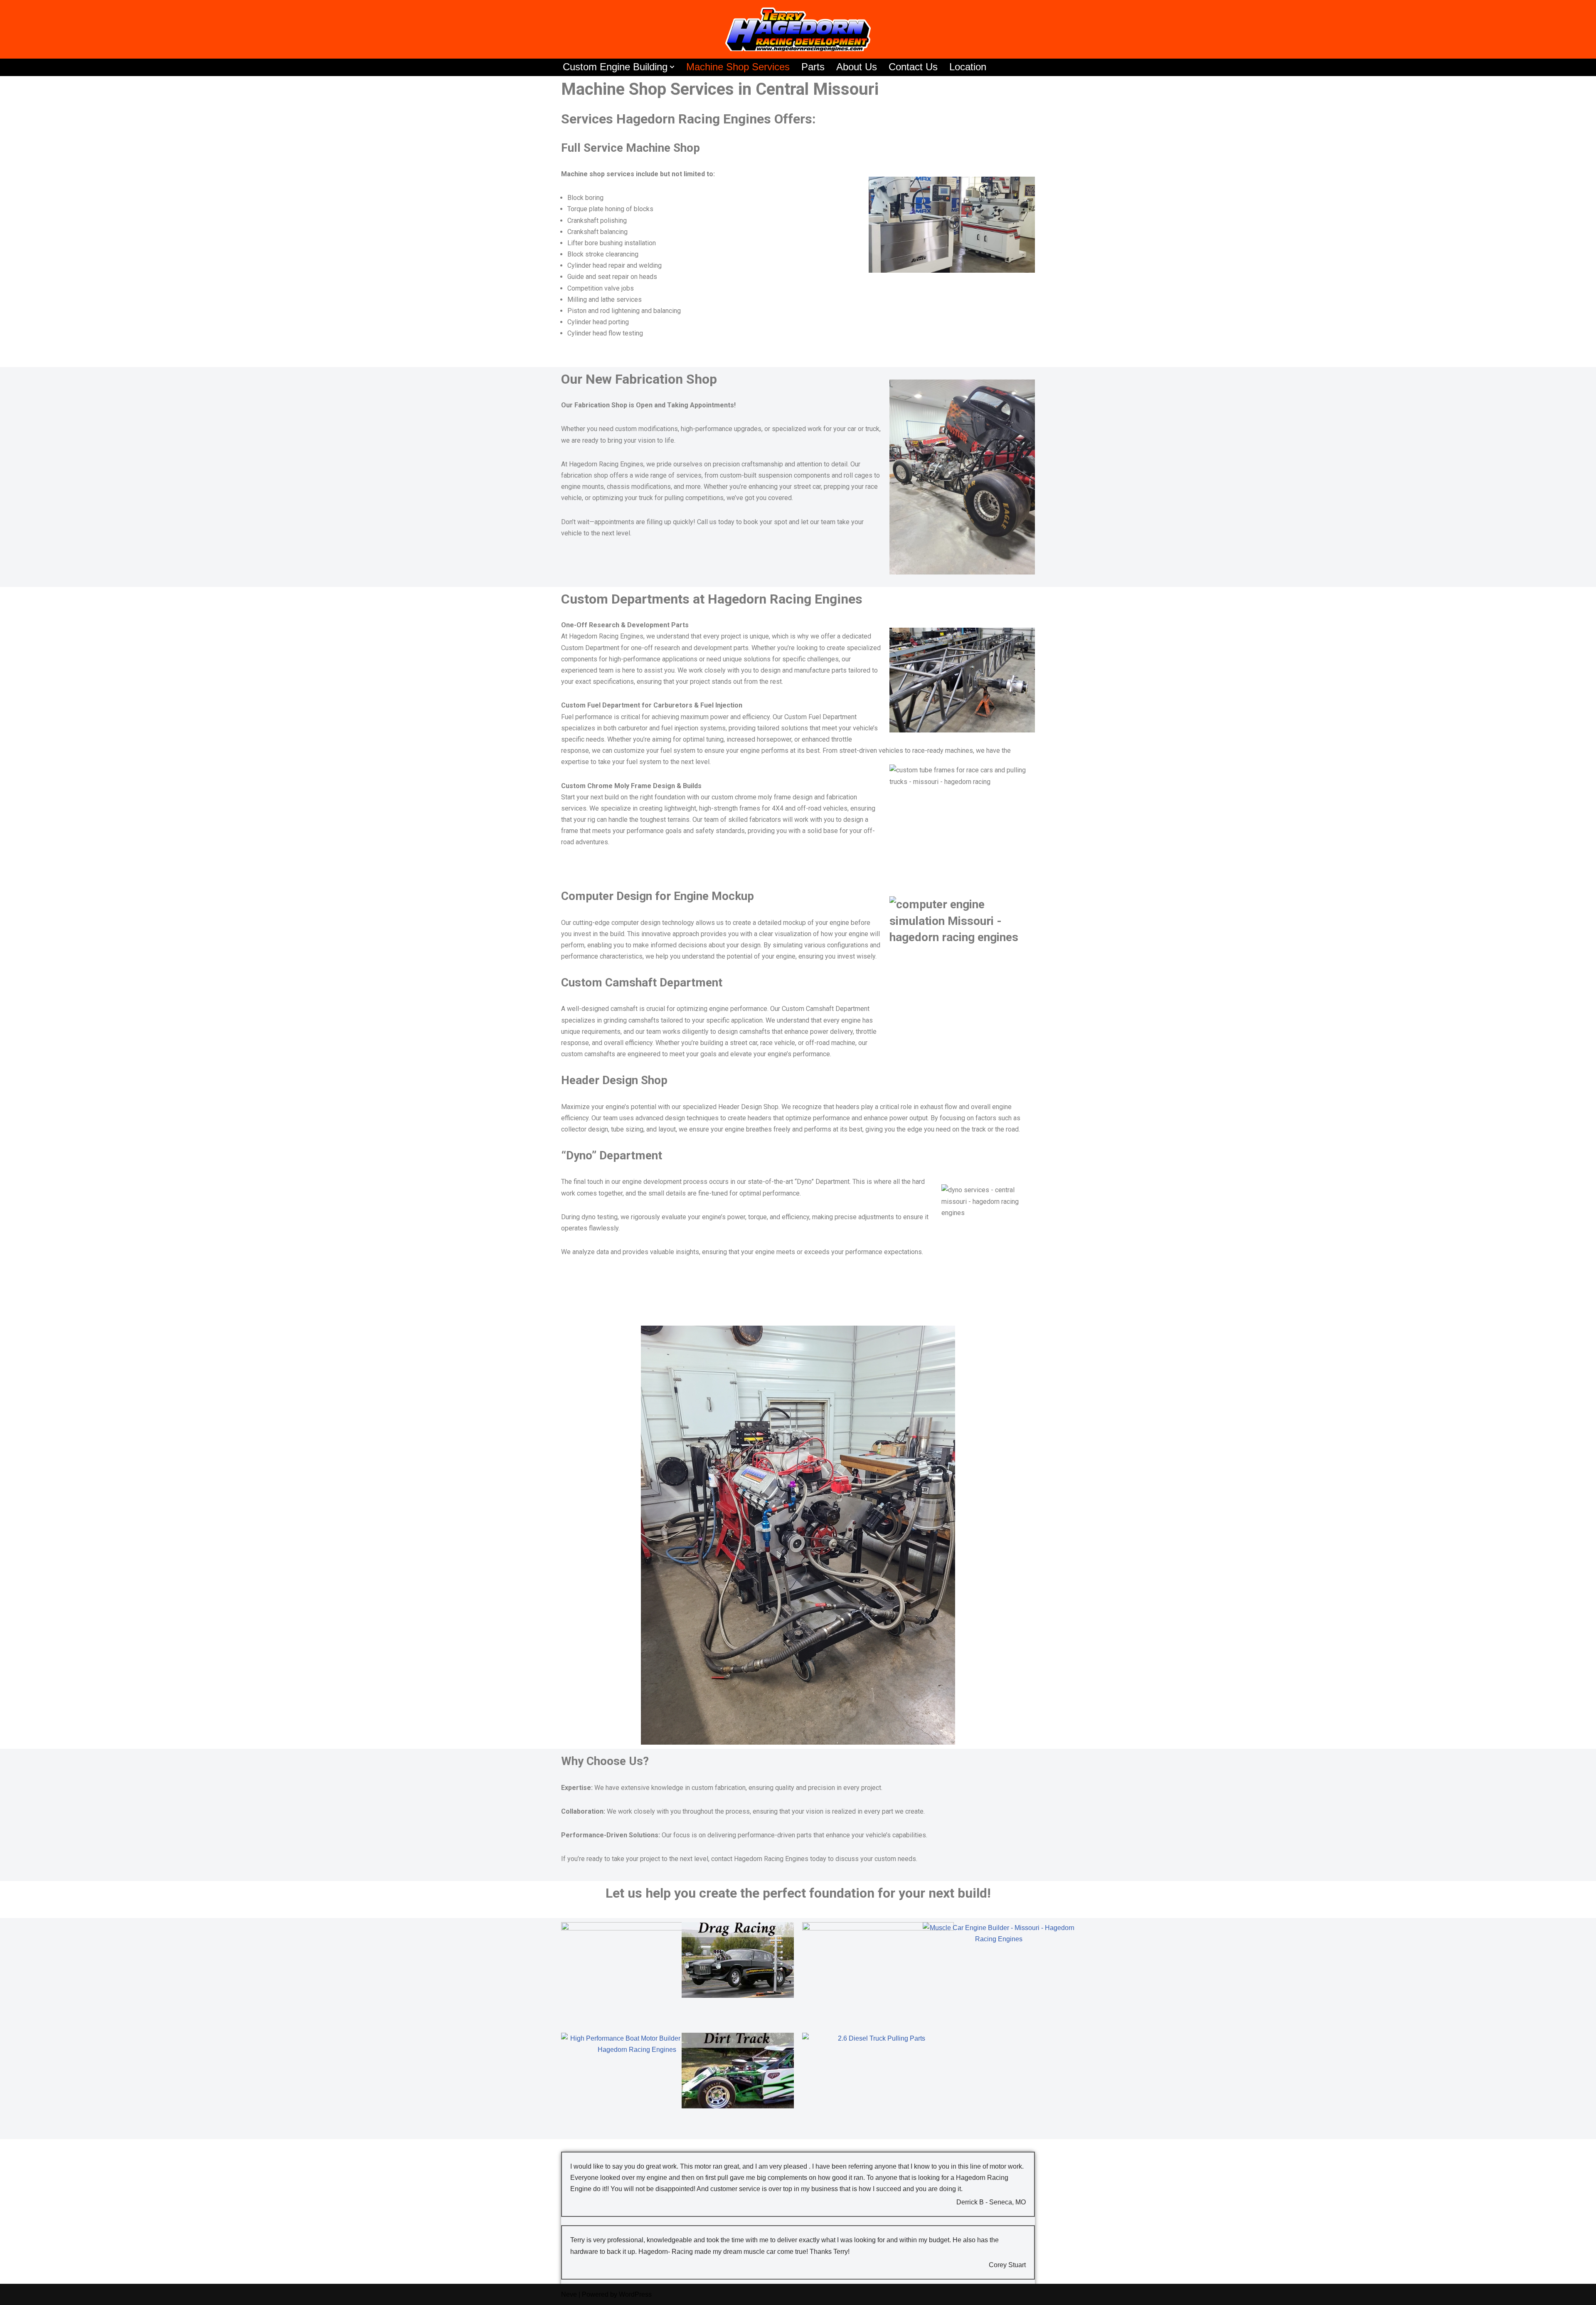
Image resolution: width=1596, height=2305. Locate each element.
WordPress (635, 2294)
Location (968, 67)
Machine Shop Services (738, 67)
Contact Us (913, 67)
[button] (672, 67)
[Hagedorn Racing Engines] (798, 29)
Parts (813, 67)
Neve (569, 2294)
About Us (857, 67)
